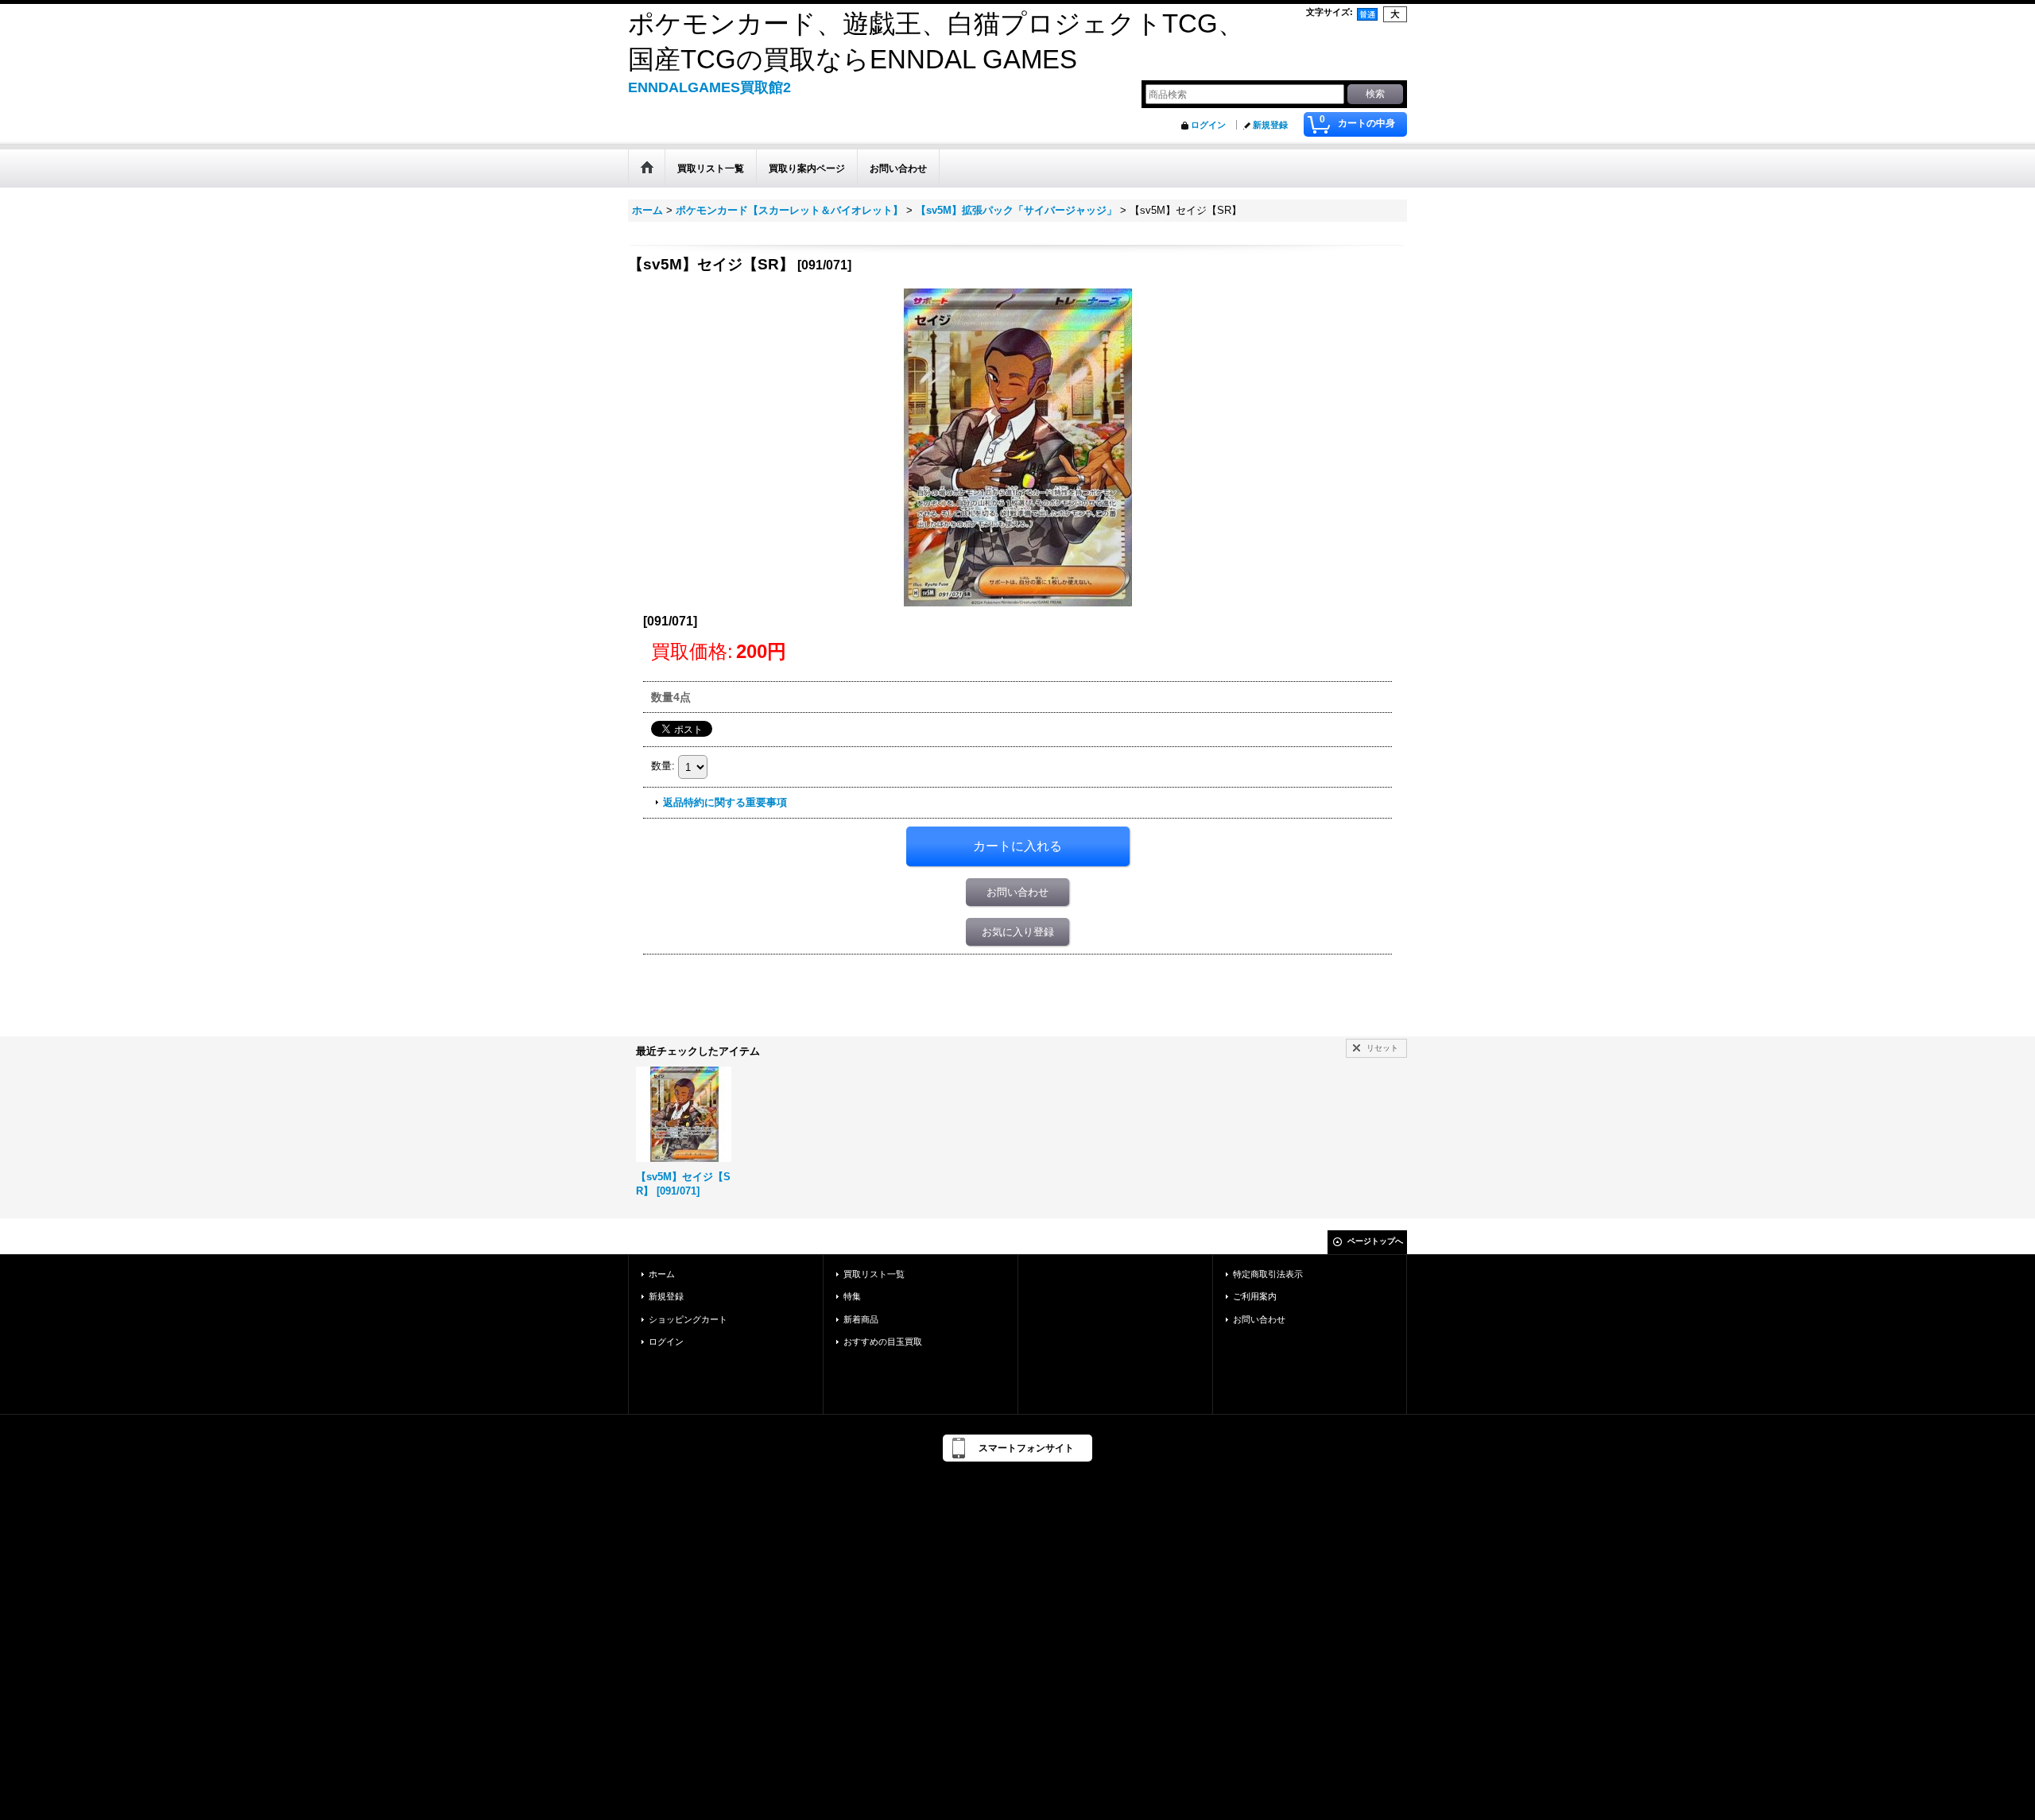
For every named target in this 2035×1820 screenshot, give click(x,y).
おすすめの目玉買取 (883, 1342)
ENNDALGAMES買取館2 (709, 87)
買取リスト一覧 (874, 1274)
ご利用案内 (1255, 1296)
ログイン (1208, 125)
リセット (1382, 1048)
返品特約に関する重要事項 (725, 802)
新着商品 (861, 1319)
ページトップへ (1375, 1241)
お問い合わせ (1017, 892)
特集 (852, 1296)
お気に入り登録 (1018, 932)
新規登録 (1270, 125)
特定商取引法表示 (1268, 1274)
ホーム (662, 1274)
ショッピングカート (688, 1319)
